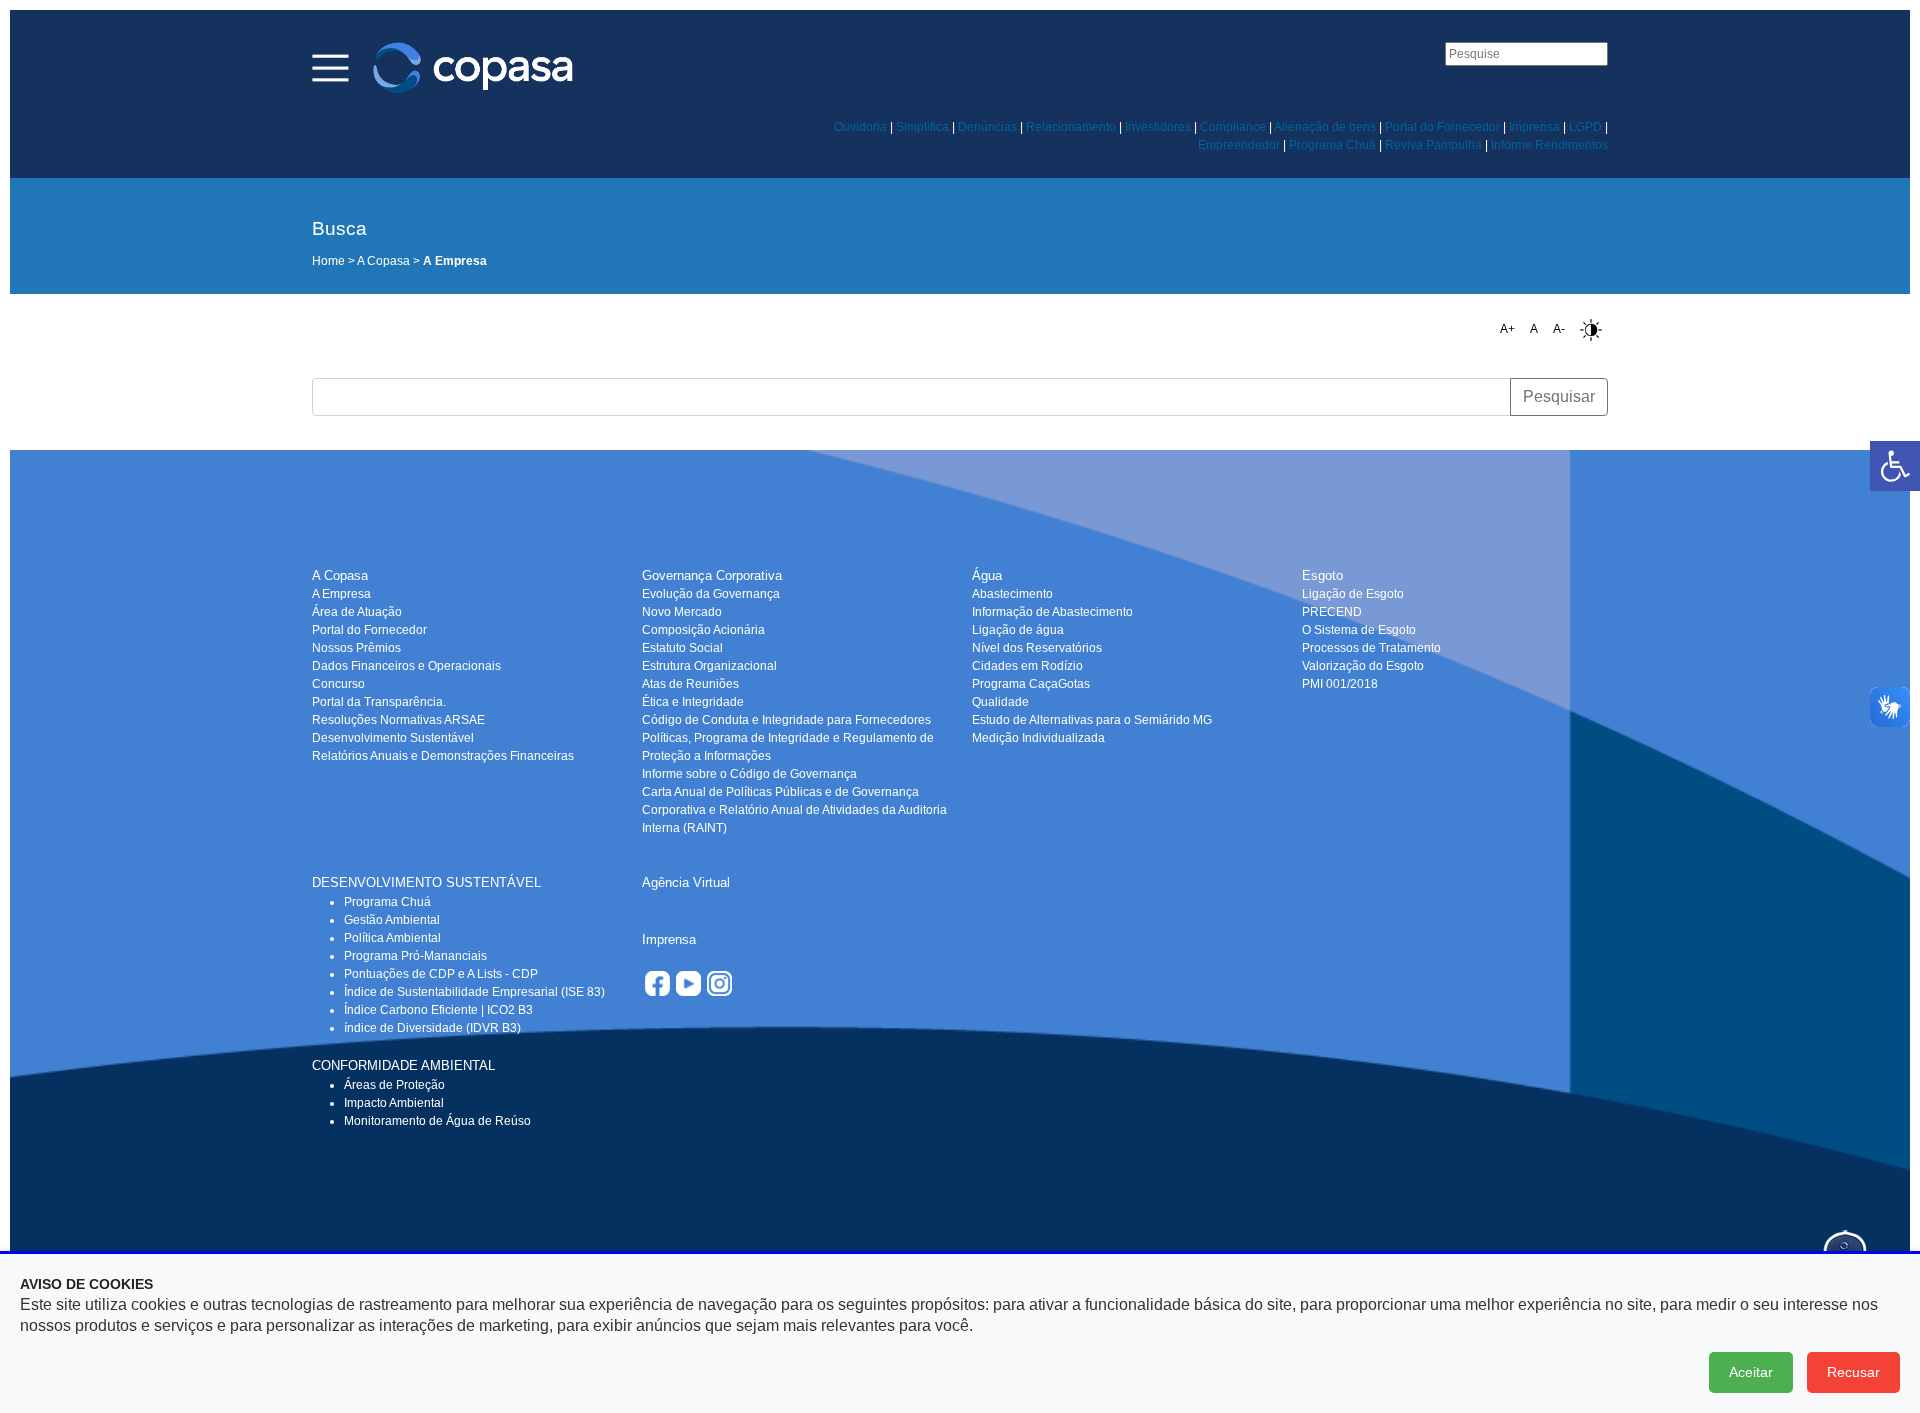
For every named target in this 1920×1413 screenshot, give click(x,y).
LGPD (1585, 127)
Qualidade (1000, 702)
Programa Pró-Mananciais (415, 956)
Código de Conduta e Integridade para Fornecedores (786, 720)
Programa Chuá (1332, 145)
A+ (1507, 329)
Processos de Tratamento (1371, 648)
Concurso (338, 684)
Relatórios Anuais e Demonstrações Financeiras (443, 756)
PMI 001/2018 (1340, 684)
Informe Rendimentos (1549, 145)
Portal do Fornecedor (1442, 127)
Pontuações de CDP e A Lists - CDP (441, 974)
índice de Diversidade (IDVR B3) (432, 1028)
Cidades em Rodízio (1027, 666)
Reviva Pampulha (1433, 145)
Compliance (1233, 127)
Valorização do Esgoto (1363, 666)
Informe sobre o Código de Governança (749, 774)
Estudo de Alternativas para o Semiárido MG (1092, 720)
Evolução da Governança (711, 594)
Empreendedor (1239, 145)
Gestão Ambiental (392, 920)
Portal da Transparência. (379, 702)
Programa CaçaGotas (1031, 684)
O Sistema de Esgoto (1359, 630)
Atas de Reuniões (690, 684)
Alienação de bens (1325, 127)
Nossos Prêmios (356, 648)
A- (1559, 329)
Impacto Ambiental (394, 1103)
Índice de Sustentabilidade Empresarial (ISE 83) (474, 992)
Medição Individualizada (1038, 738)
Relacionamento (1071, 127)
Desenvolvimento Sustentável (393, 738)
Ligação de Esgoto (1353, 594)
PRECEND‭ (1332, 612)
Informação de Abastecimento (1052, 612)
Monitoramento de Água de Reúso (437, 1121)
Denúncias (987, 127)
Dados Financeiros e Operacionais (406, 666)
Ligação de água (1018, 630)
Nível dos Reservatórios (1037, 648)
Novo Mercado (682, 612)
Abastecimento (1012, 594)
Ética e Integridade (693, 702)
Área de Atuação (357, 612)
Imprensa (1534, 127)
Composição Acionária (703, 630)
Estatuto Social (682, 648)
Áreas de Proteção (394, 1085)
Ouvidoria (860, 127)
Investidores (1158, 127)
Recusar (1853, 1372)
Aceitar (1751, 1372)
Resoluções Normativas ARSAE (398, 720)
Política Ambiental (392, 938)
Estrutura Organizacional (709, 666)
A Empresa (341, 594)
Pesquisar (1559, 396)
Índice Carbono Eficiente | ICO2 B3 (438, 1010)
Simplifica (922, 127)
